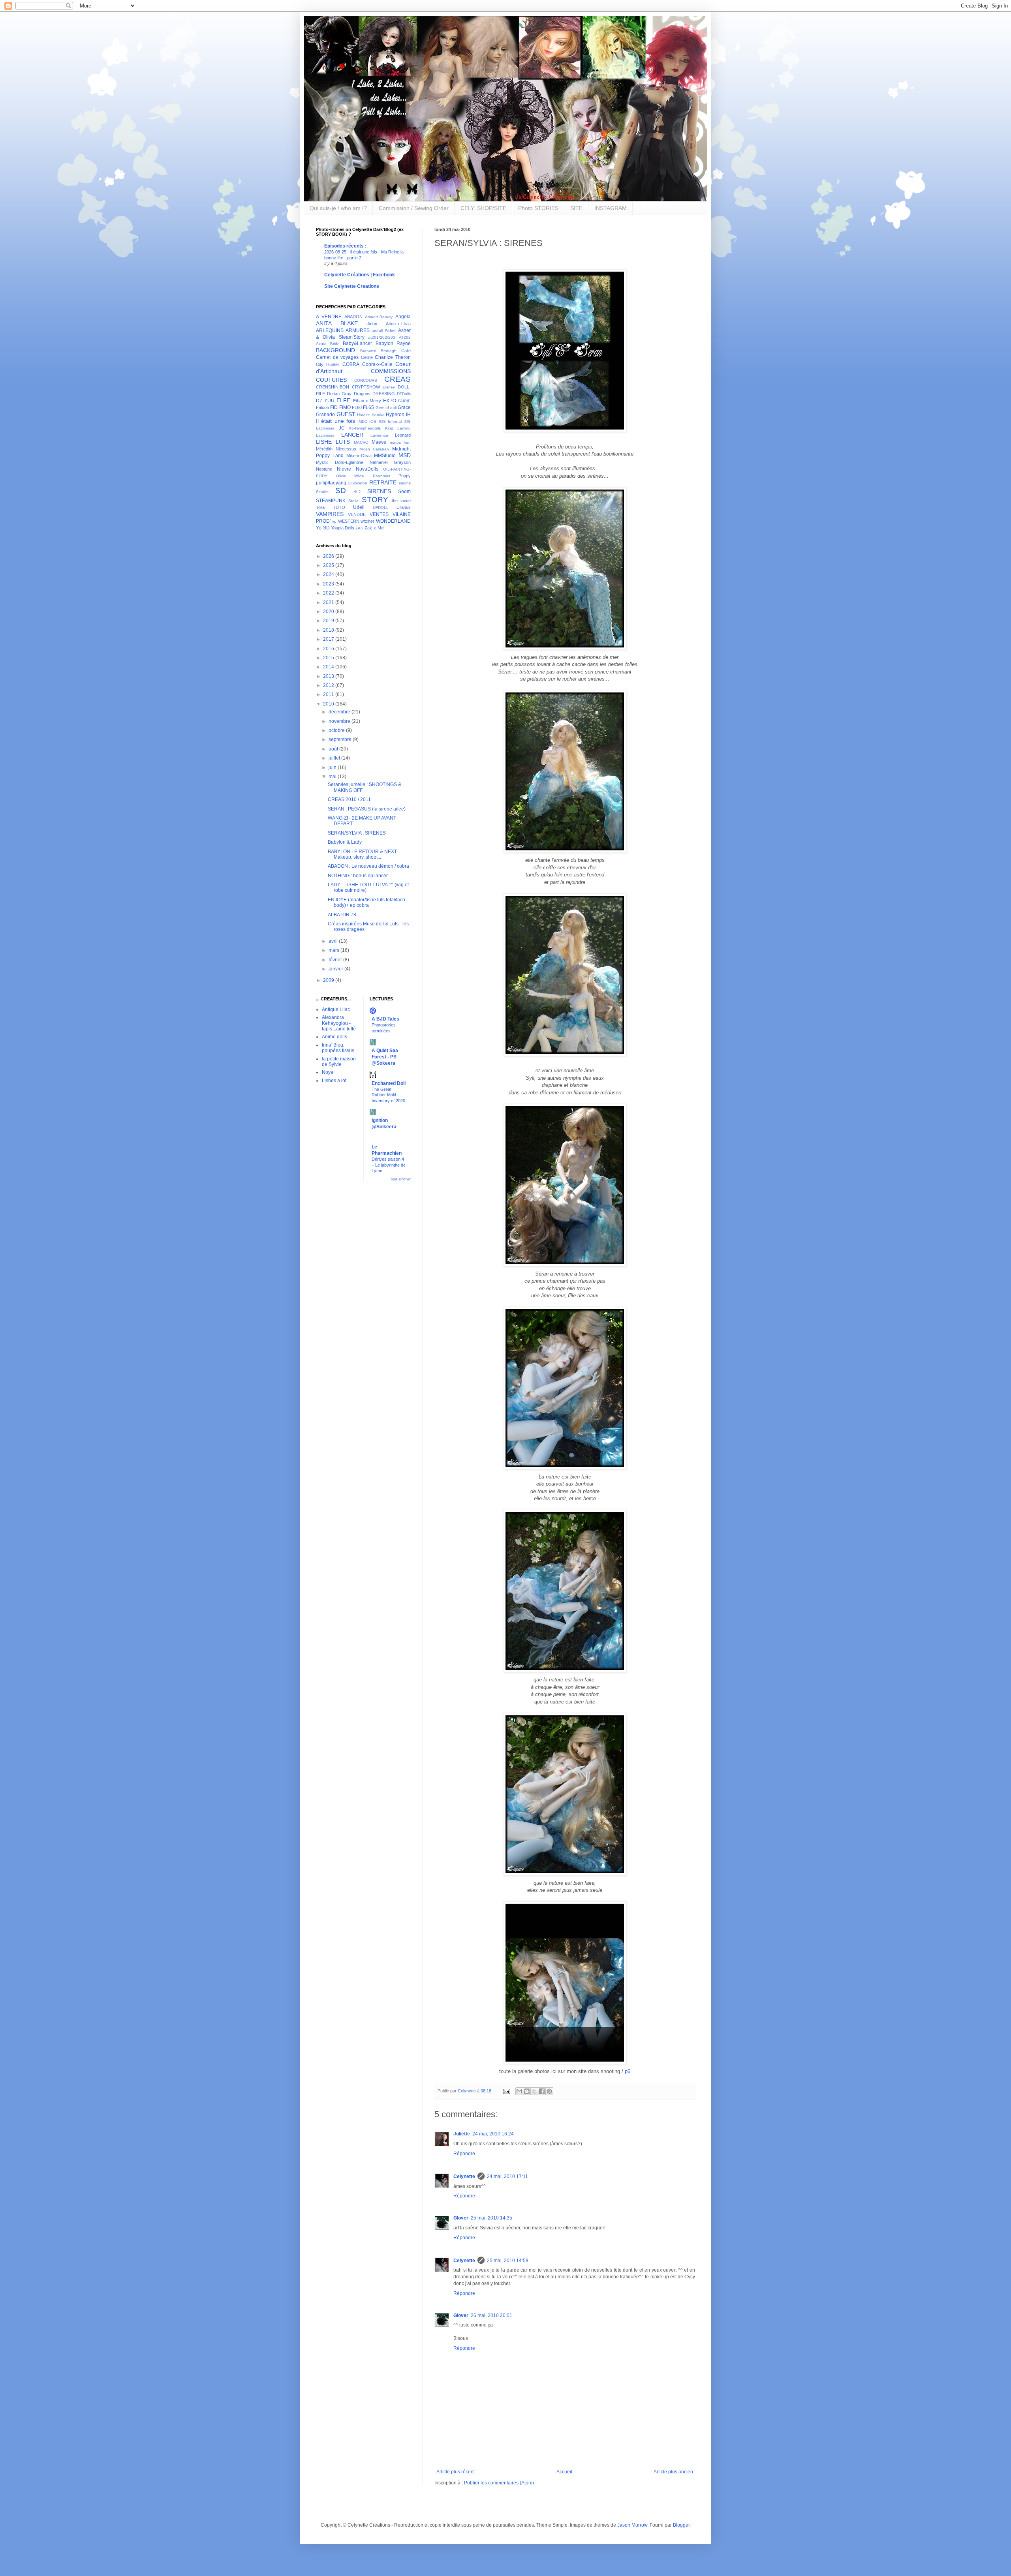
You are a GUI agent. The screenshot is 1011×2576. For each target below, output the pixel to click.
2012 (329, 685)
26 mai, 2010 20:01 (491, 2315)
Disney (389, 387)
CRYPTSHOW (366, 387)
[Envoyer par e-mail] (519, 2091)
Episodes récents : (345, 246)
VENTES (379, 514)
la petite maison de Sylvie (339, 1062)
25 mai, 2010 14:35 (491, 2218)
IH (408, 415)
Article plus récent (456, 2472)
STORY (375, 500)
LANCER (352, 435)
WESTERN (349, 521)
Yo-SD (323, 528)
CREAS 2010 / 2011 (349, 799)
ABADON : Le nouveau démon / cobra (368, 866)
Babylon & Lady (345, 842)
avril (334, 941)
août (334, 749)
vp (334, 521)
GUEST (346, 414)
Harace (364, 415)
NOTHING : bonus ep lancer (358, 876)
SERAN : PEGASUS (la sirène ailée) (367, 809)
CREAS (397, 379)
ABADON (353, 317)
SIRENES (379, 491)
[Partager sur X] (534, 2091)
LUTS (343, 442)
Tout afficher (400, 1179)
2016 (329, 649)
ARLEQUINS (330, 330)
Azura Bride (328, 344)
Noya (328, 1072)
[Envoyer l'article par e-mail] (506, 2091)
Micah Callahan (374, 449)
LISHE (324, 442)
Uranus (404, 507)
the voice (401, 501)
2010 (329, 704)
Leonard (403, 435)
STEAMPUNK (331, 501)
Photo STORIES (538, 208)
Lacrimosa (325, 435)
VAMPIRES (330, 514)
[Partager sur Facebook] (542, 2091)
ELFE (343, 400)
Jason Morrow (632, 2525)
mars (334, 950)
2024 (329, 574)
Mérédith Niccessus (336, 449)
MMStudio (385, 456)
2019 (329, 621)
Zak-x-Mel (374, 528)
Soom (404, 492)
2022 (329, 593)
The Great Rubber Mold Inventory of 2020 (388, 1095)
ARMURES (358, 330)
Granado (325, 415)
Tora (320, 507)
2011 (329, 694)
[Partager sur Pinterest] (549, 2091)
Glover (461, 2218)
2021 (329, 602)
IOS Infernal (390, 421)
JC (342, 428)
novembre (340, 721)
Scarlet (322, 492)
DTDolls (404, 394)
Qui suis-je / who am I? (338, 208)
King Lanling (398, 428)
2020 (329, 612)
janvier (336, 969)
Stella (353, 501)
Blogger (681, 2525)
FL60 (357, 407)
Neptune (324, 469)
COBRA (351, 364)
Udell (359, 507)
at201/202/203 (382, 337)
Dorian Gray (339, 394)
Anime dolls (334, 1037)
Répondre (464, 2154)
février (336, 960)
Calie (406, 351)
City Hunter (328, 364)
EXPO (390, 401)
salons (405, 483)
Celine (367, 357)
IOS (373, 421)
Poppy (405, 476)
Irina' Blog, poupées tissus (338, 1048)
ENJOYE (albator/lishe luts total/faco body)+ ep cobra (366, 902)
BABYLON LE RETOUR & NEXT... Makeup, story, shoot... (364, 854)
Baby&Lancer (357, 343)
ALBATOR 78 (342, 915)
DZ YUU (325, 401)
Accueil (564, 2472)
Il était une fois (335, 421)
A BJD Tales (385, 1019)
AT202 (405, 337)
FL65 (368, 407)
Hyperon (395, 415)
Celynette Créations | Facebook (360, 275)
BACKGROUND (335, 350)
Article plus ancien (673, 2472)
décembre (340, 712)
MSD (405, 455)
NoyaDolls (367, 469)
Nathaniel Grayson (390, 462)
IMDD (362, 421)
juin (333, 767)
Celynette (464, 2176)
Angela (403, 317)
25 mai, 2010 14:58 (508, 2261)
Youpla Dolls (343, 528)
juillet (335, 758)
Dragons (362, 394)
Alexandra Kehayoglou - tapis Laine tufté (339, 1023)
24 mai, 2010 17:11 (507, 2176)
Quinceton (358, 483)
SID (357, 492)
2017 (329, 639)
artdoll (377, 331)
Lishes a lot (334, 1081)
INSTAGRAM (611, 208)
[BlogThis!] (527, 2091)
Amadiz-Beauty (379, 317)
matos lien (400, 442)
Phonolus (381, 476)
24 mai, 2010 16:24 (493, 2134)
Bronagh (389, 351)
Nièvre (344, 469)
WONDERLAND (393, 521)
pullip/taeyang (331, 483)
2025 (329, 565)
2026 (329, 556)
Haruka (378, 415)
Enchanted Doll (389, 1083)
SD (341, 491)
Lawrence (379, 435)
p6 (628, 2071)
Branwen (368, 351)
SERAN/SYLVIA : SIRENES (357, 833)
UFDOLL (381, 508)
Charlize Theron (393, 357)
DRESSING (384, 394)
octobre (337, 730)
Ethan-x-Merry (367, 401)
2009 (329, 980)
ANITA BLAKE (337, 323)
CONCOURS (366, 380)
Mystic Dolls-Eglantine (340, 462)
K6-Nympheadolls (365, 428)
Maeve (379, 442)
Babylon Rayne (393, 343)
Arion (372, 324)
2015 (329, 658)
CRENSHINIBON (333, 387)
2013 (329, 676)
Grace (404, 407)
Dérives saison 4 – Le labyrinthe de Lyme (389, 1165)
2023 (329, 584)
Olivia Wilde (350, 476)
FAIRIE (404, 401)
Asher (390, 330)
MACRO (361, 442)
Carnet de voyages (337, 357)
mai (333, 777)
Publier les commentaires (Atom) (499, 2483)
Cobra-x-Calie (377, 364)
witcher (367, 521)
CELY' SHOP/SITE (483, 208)
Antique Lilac (336, 1009)
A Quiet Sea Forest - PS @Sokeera (385, 1057)
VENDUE (357, 514)
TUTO (339, 507)
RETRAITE (383, 482)
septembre (341, 739)
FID (334, 407)
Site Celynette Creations (352, 286)
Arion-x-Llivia (398, 324)
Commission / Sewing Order (414, 208)
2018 (329, 630)
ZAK (359, 528)
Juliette (462, 2134)
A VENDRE (329, 317)
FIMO (345, 407)
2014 (329, 667)
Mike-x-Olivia (359, 456)
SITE (576, 208)
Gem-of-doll (386, 408)
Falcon (322, 407)
